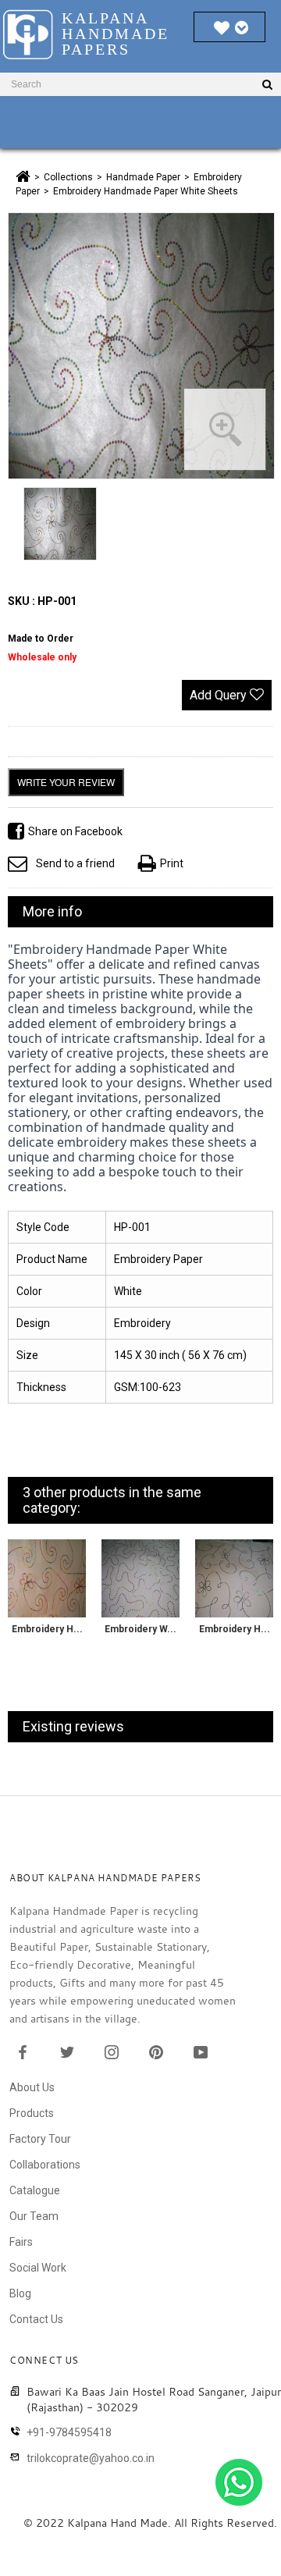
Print (172, 863)
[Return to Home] (23, 176)
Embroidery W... (140, 1629)
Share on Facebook (75, 831)
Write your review (66, 782)
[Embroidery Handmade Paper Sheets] (47, 1578)
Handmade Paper (143, 177)
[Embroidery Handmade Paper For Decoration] (234, 1578)
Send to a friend (75, 863)
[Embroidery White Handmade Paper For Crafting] (140, 1578)
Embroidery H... (47, 1629)
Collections (68, 177)
